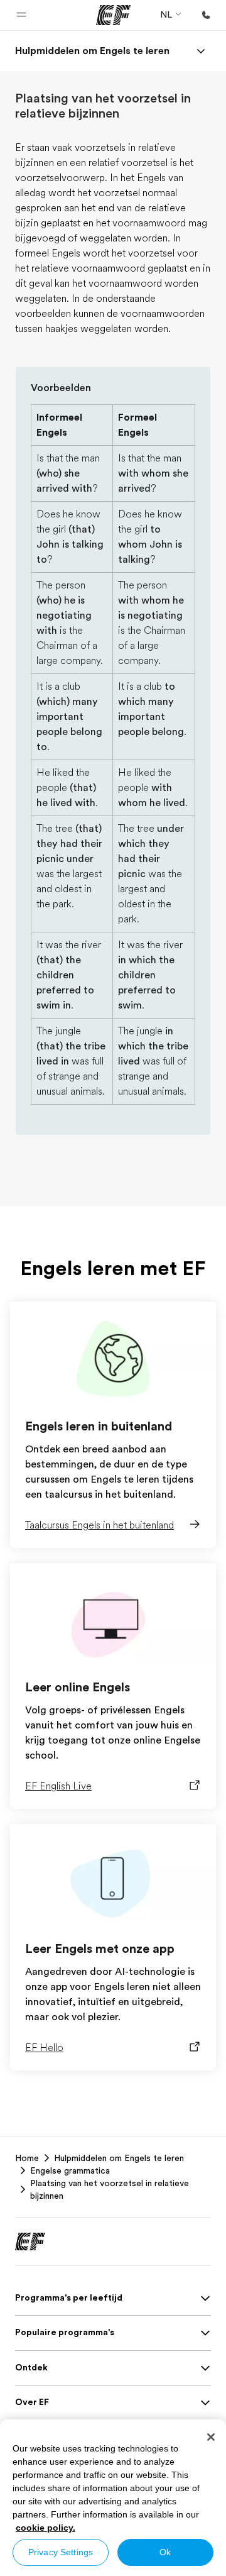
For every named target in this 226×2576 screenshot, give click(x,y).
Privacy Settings (61, 2552)
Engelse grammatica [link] (70, 2170)
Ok (165, 2552)
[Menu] (201, 51)
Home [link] (27, 2158)
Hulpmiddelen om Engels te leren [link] (119, 2158)
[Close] (211, 2437)
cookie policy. (46, 2528)
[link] (92, 51)
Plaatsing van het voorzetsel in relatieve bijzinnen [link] (110, 2189)
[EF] (113, 15)
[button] (21, 15)
